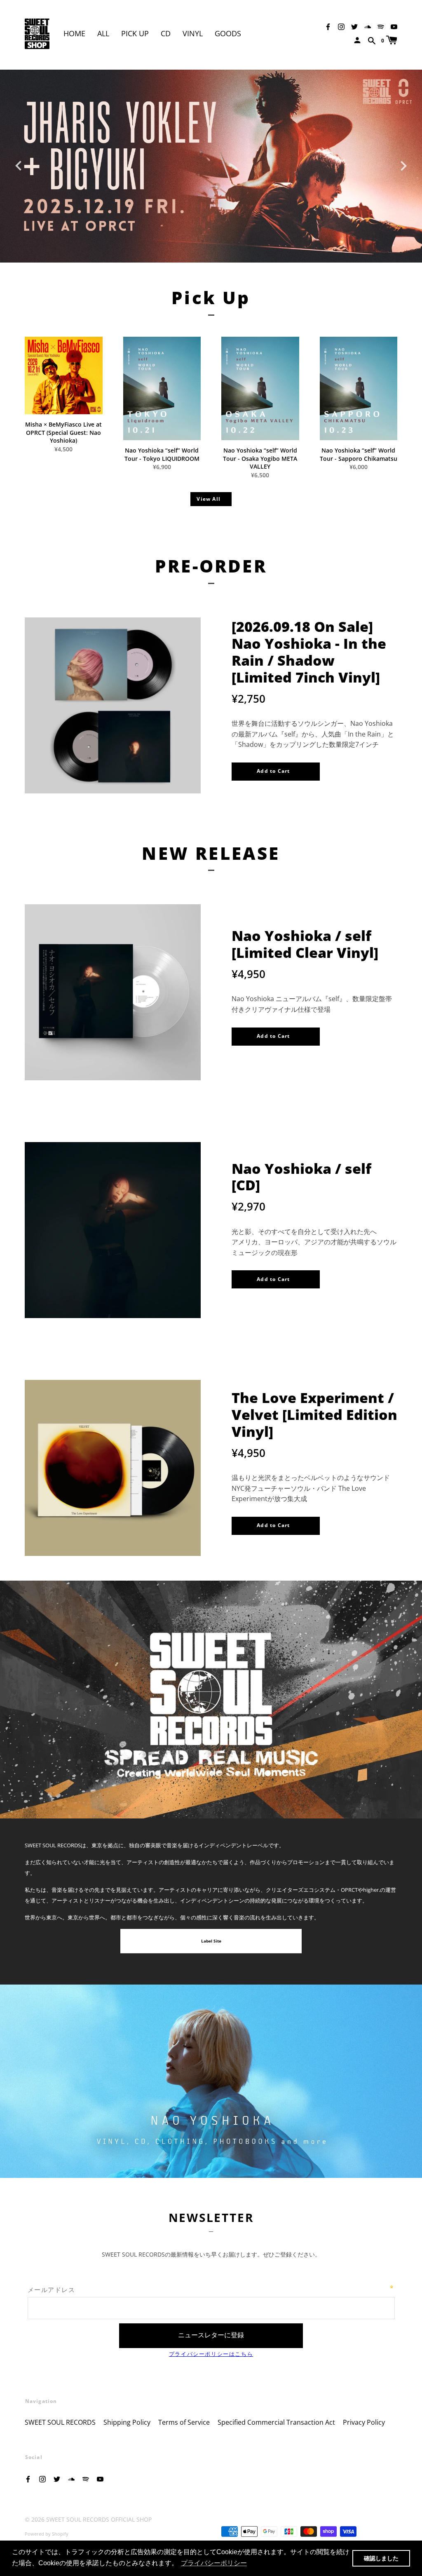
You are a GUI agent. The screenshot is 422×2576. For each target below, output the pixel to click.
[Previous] (19, 164)
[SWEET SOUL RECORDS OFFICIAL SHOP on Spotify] (381, 26)
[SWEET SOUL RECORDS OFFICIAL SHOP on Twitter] (354, 26)
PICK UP (135, 33)
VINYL (193, 33)
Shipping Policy (127, 2422)
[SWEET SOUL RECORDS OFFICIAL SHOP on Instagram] (341, 26)
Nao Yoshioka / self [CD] (301, 1177)
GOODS (228, 33)
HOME (74, 33)
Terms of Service (184, 2422)
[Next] (403, 164)
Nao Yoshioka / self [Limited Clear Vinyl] (305, 944)
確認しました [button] (381, 2558)
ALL (103, 33)
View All (209, 499)
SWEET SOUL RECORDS (60, 2422)
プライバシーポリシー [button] (214, 2563)
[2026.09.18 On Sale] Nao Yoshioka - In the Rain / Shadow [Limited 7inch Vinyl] (309, 652)
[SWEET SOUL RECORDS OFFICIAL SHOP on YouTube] (394, 26)
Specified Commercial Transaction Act (276, 2422)
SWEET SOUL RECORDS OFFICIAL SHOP (99, 2519)
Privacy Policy (364, 2422)
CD (166, 33)
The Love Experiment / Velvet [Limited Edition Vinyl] (314, 1415)
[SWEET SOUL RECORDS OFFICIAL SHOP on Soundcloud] (368, 26)
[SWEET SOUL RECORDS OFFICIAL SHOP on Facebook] (328, 26)
